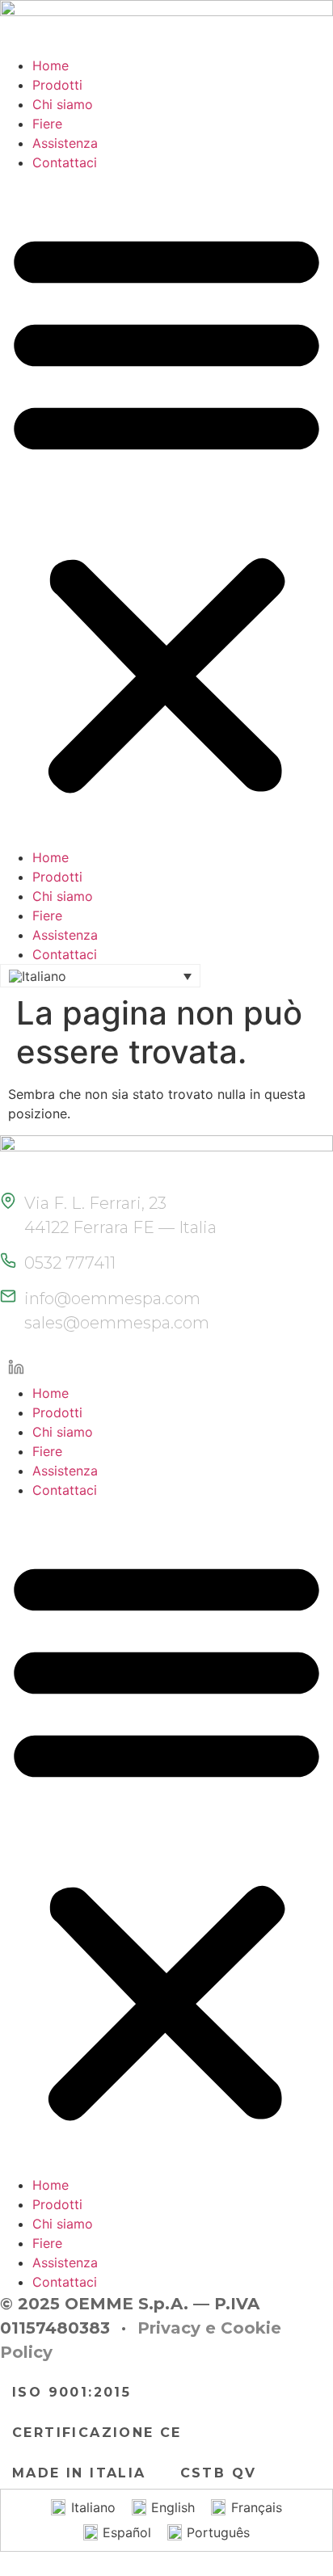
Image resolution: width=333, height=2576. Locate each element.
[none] (100, 976)
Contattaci (65, 162)
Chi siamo (63, 104)
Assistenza (65, 143)
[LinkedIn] (16, 1367)
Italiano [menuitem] (93, 2507)
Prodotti (57, 85)
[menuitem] (100, 976)
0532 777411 (70, 1263)
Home (51, 65)
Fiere (47, 124)
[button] (166, 510)
